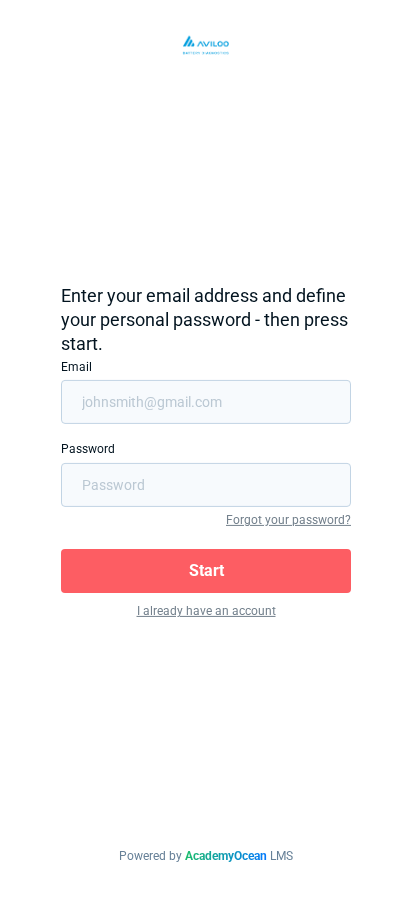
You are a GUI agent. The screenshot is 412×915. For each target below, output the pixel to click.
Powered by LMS (206, 856)
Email (76, 367)
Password (88, 449)
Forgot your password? (288, 520)
